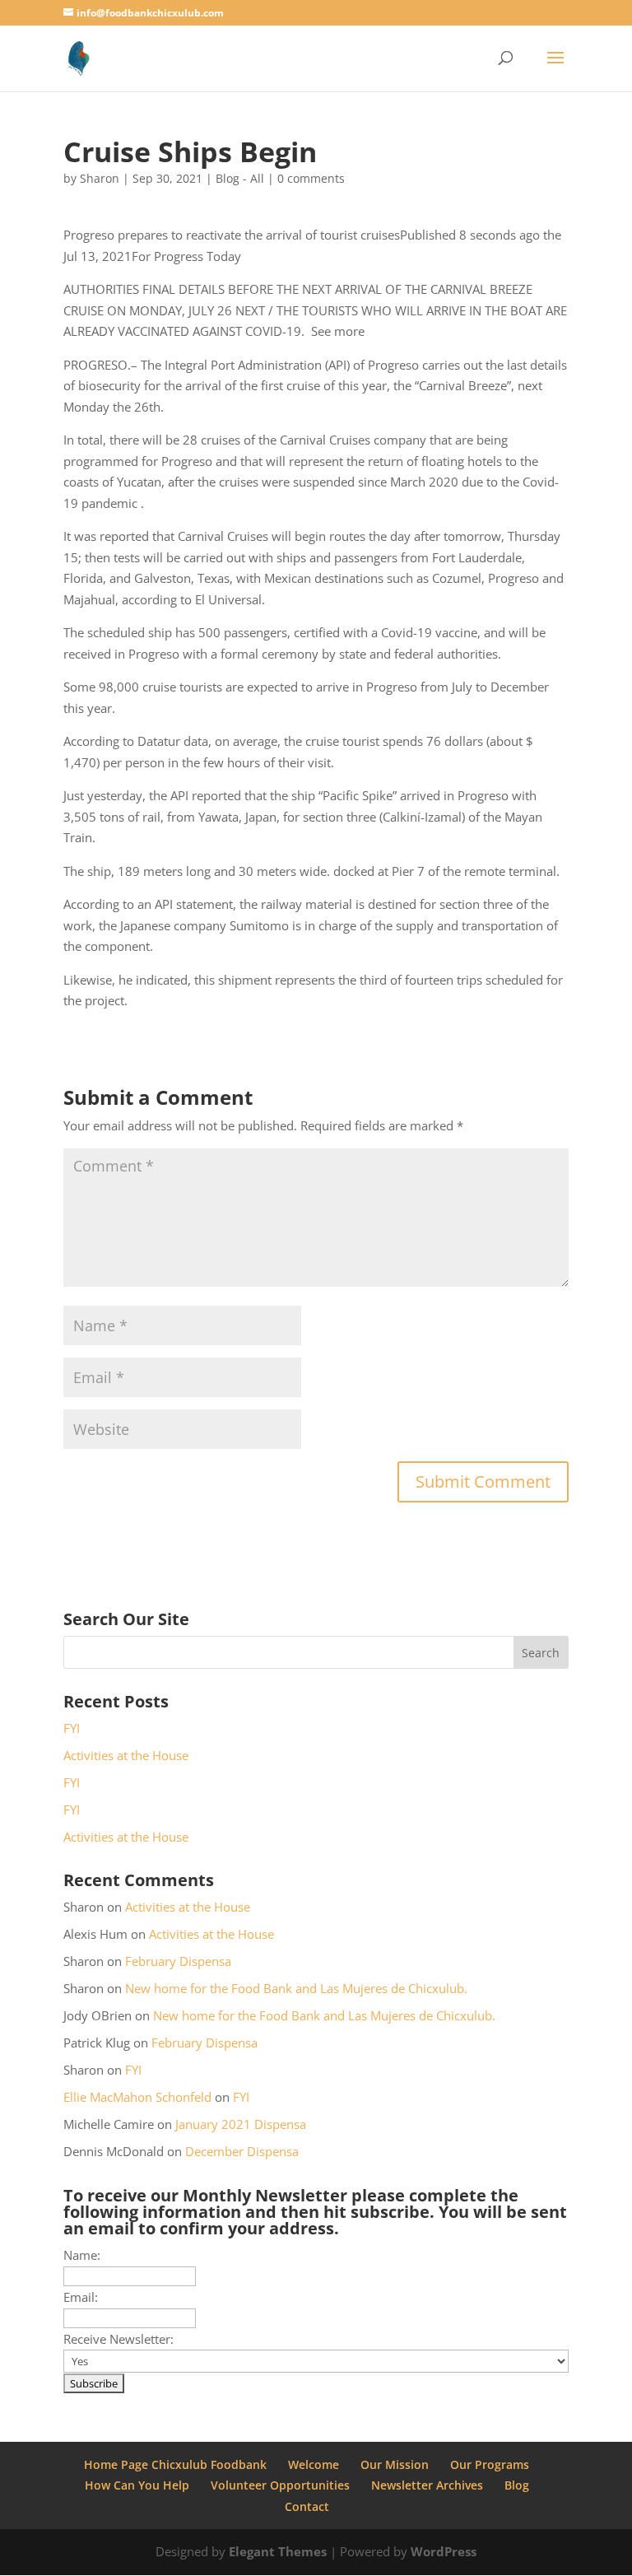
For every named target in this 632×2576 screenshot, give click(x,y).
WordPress (444, 2551)
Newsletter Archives (427, 2485)
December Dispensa (242, 2151)
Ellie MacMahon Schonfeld (137, 2097)
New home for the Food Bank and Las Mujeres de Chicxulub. (296, 1988)
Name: (82, 2255)
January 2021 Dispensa (241, 2124)
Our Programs (490, 2464)
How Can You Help (137, 2485)
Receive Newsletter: (118, 2339)
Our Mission (395, 2464)
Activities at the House (126, 1755)
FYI (72, 1728)
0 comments (311, 178)
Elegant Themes (278, 2551)
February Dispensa (178, 1961)
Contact (307, 2506)
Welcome (314, 2464)
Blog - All (240, 178)
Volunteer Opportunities (280, 2485)
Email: (81, 2297)
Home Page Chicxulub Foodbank (175, 2464)
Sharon (100, 178)
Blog (517, 2485)
